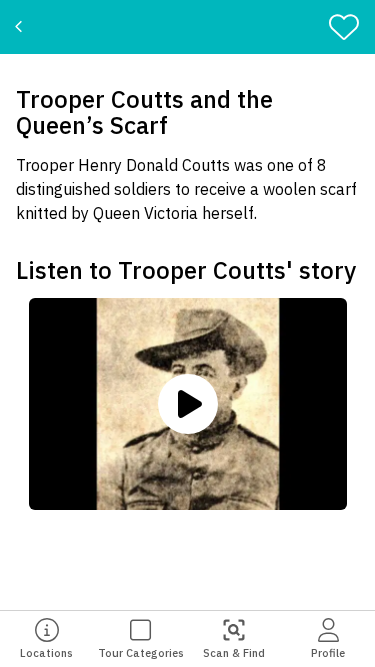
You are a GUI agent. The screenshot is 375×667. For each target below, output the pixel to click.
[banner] (187, 27)
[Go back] (21, 27)
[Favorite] (348, 27)
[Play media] (188, 404)
